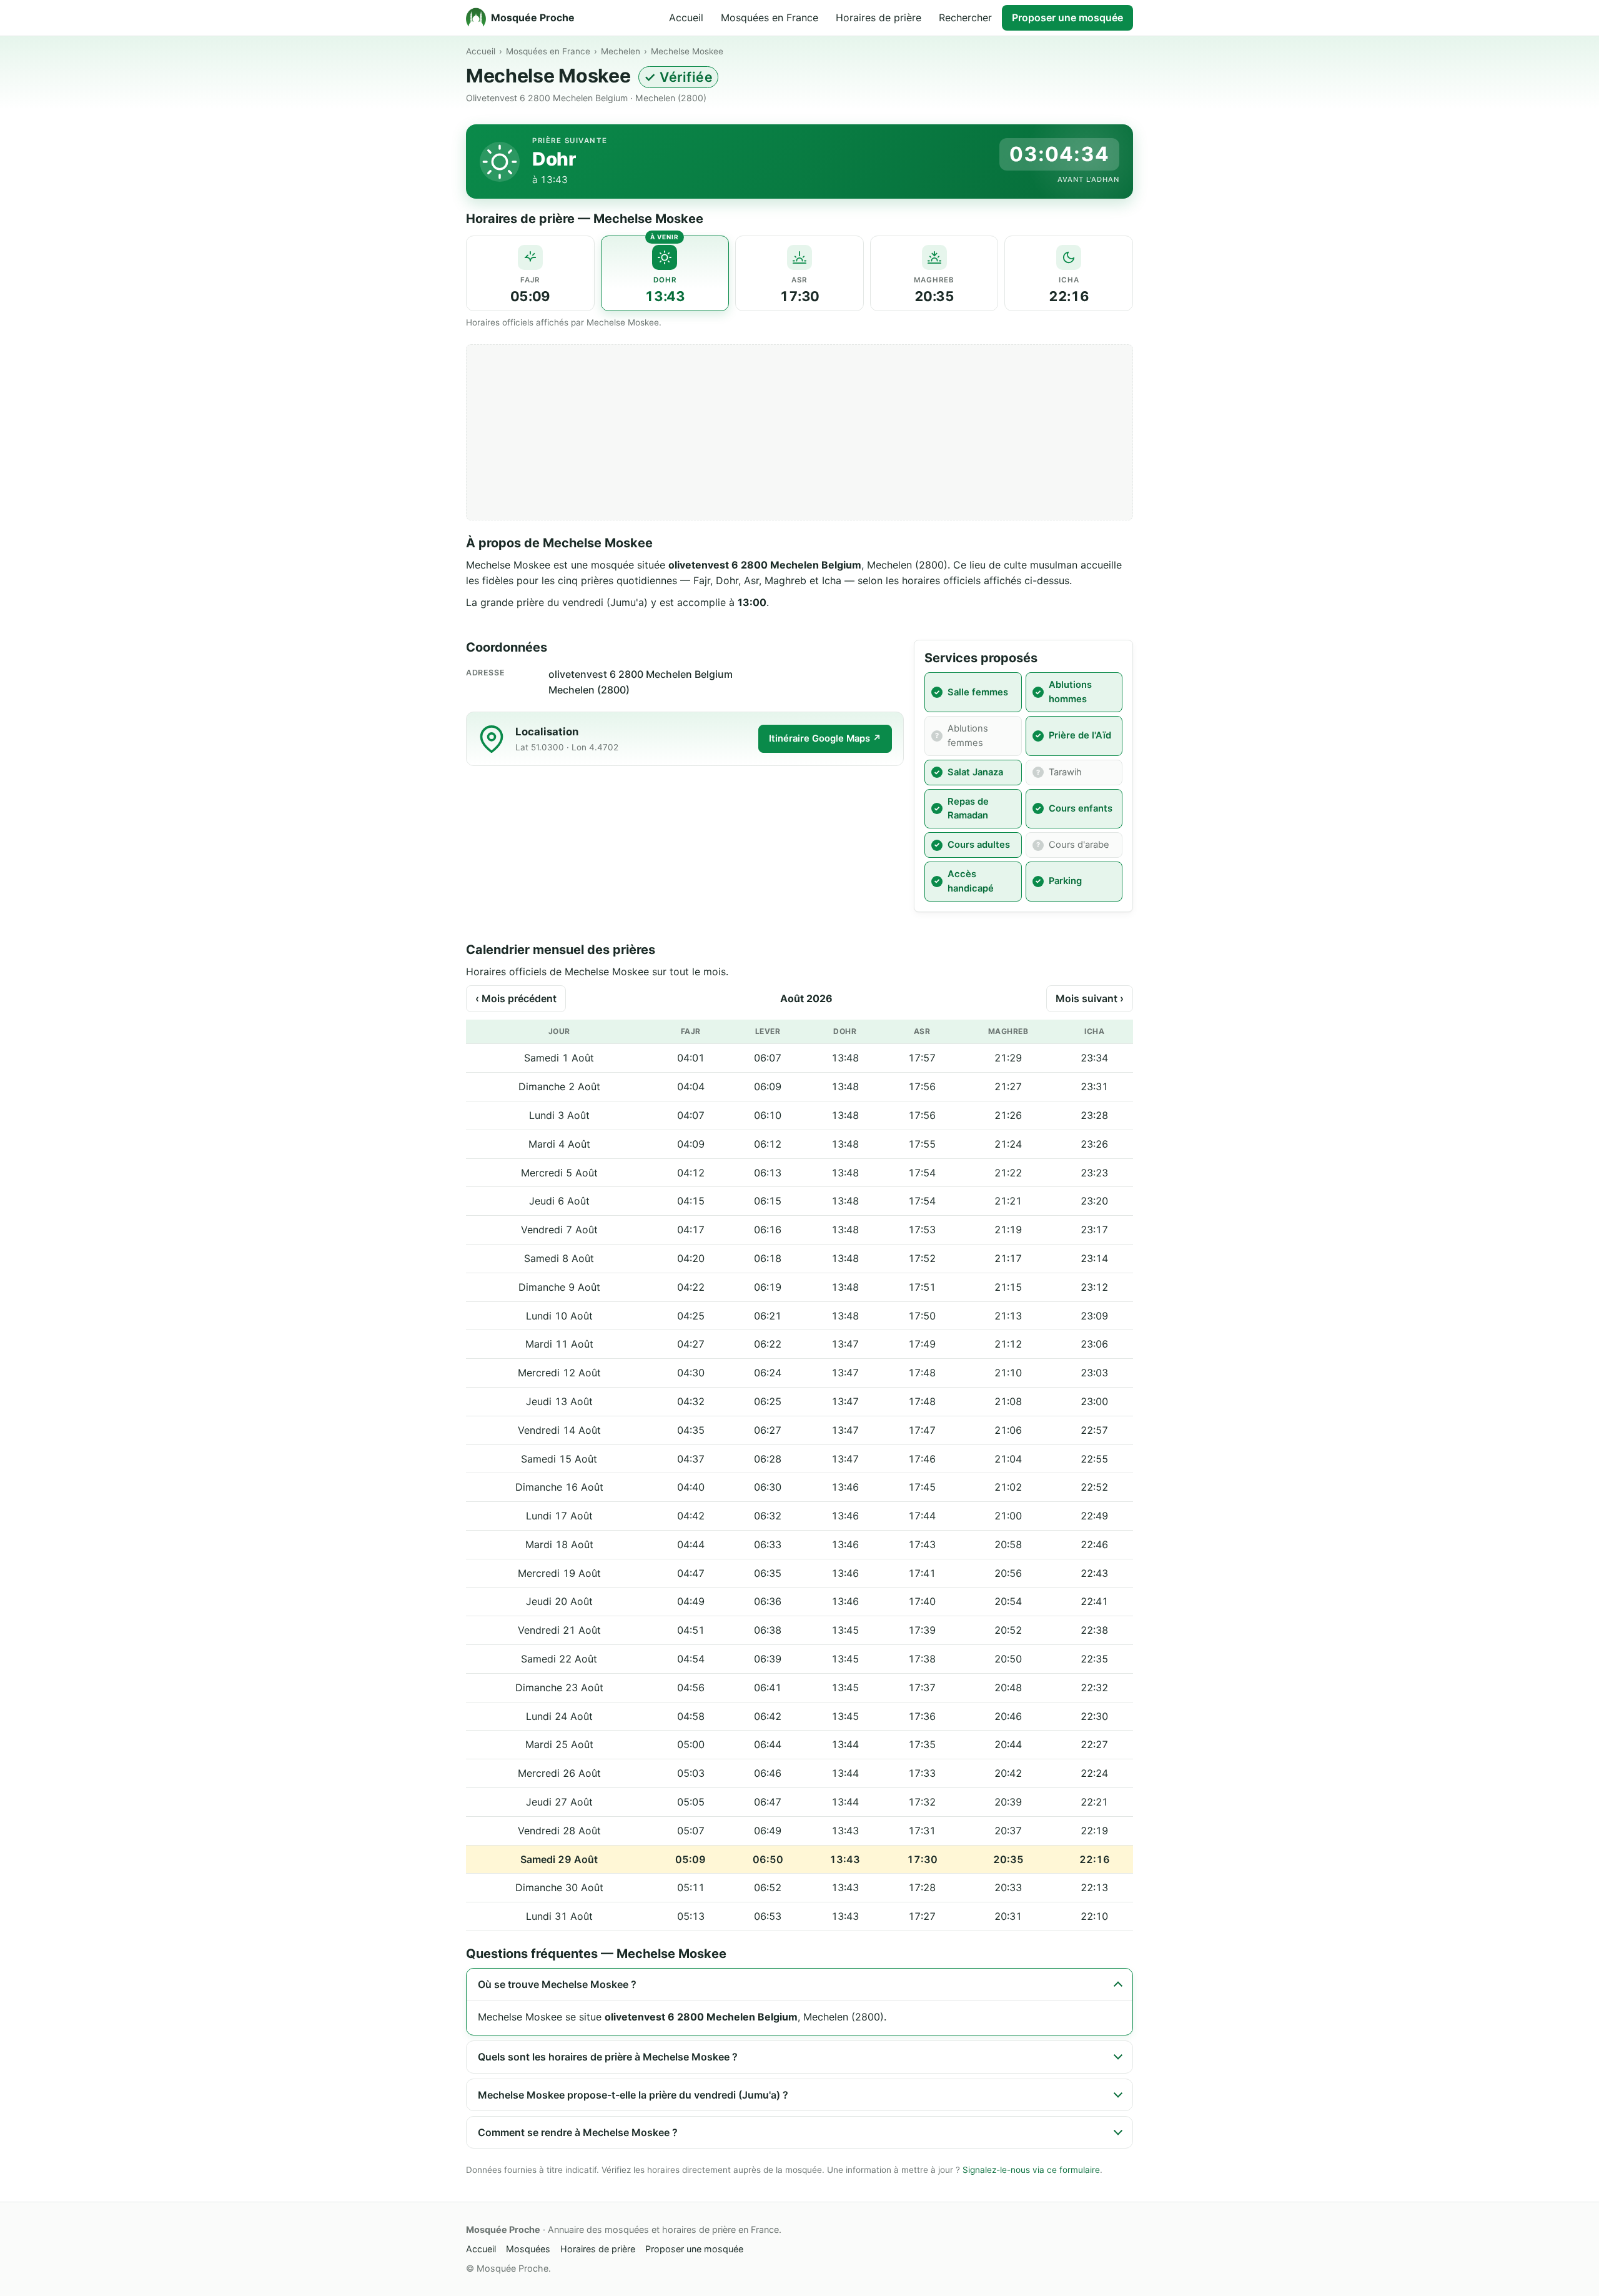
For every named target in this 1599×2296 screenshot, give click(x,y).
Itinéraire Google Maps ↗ (825, 738)
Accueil (686, 17)
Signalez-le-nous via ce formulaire (1031, 2170)
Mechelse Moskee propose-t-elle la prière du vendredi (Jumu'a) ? (633, 2095)
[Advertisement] (799, 432)
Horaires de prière (879, 17)
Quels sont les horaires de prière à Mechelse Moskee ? (608, 2057)
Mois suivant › (1090, 998)
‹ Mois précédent (516, 998)
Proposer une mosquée (1067, 17)
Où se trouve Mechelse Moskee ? (557, 1984)
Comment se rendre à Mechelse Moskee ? (578, 2132)
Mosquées (528, 2249)
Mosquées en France (770, 17)
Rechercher (965, 17)
